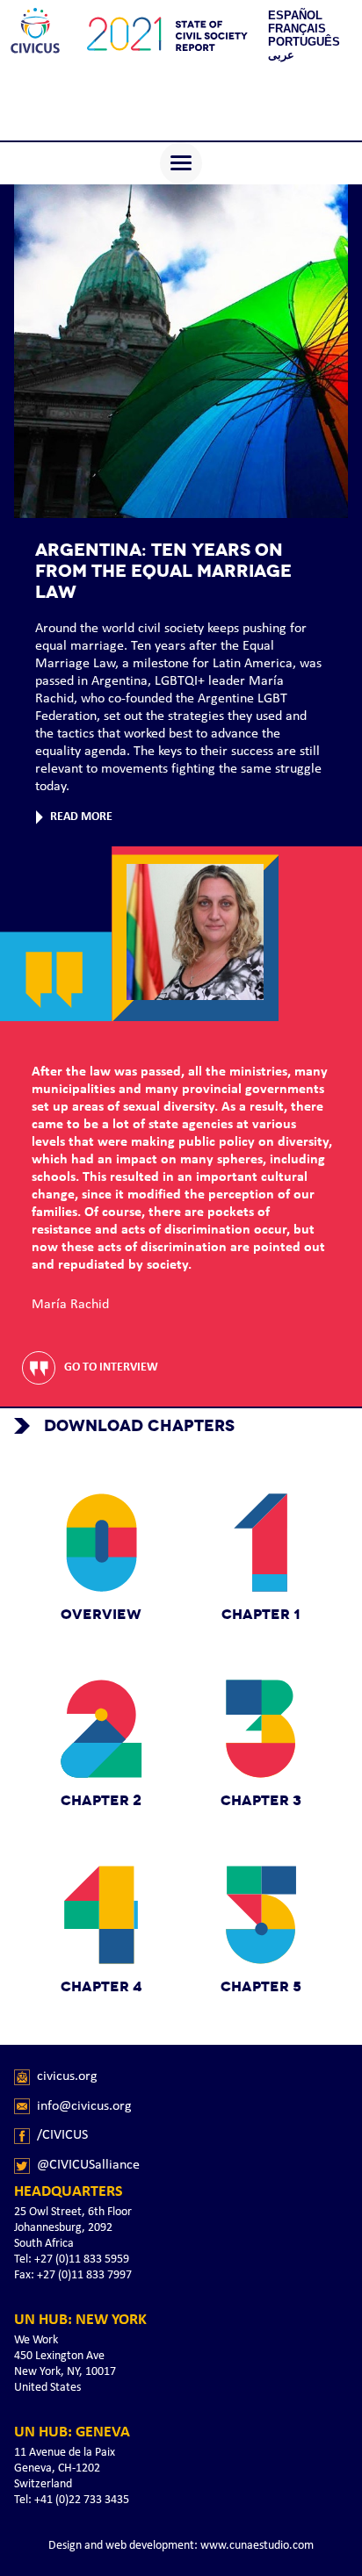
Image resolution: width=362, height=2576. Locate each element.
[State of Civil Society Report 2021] (35, 35)
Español (295, 15)
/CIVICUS (62, 2135)
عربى (281, 55)
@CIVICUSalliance (88, 2165)
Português (304, 42)
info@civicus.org (84, 2106)
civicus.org (67, 2076)
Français (297, 29)
